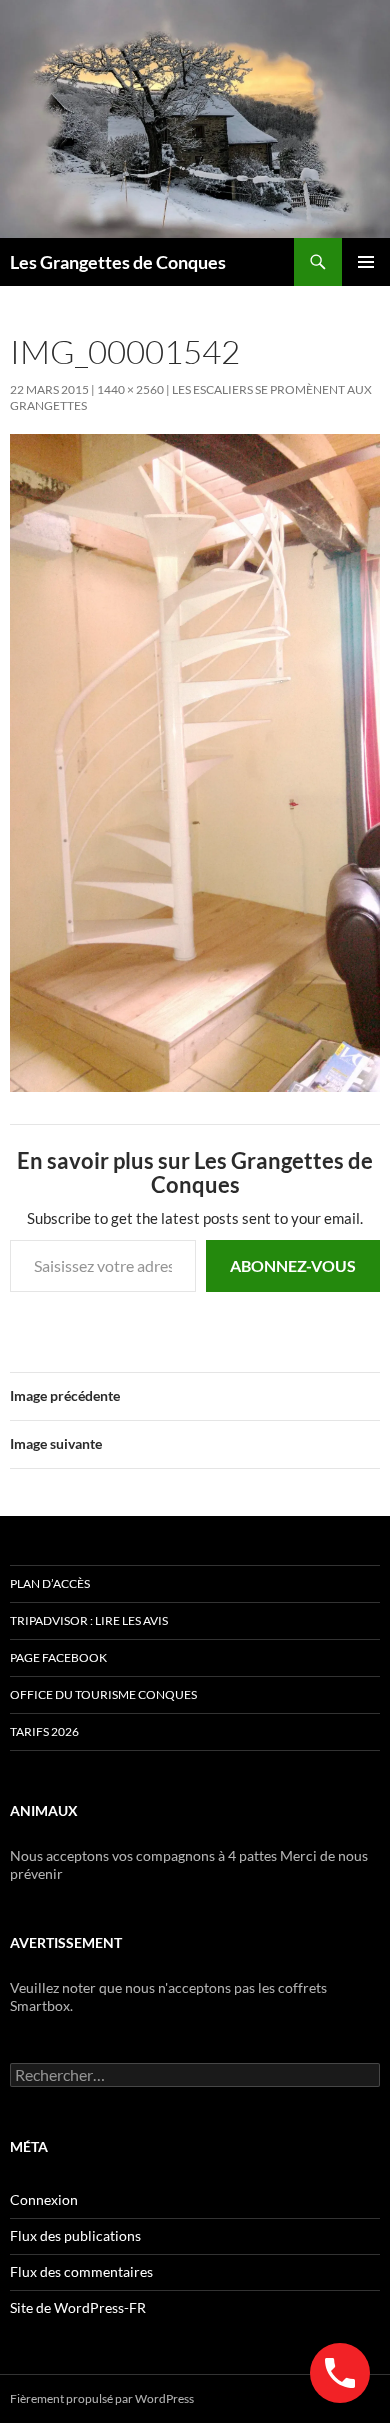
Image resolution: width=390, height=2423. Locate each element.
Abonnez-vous (293, 1265)
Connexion (44, 2199)
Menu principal (366, 262)
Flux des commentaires (81, 2271)
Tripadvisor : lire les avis (89, 1620)
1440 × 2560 (130, 389)
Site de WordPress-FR (78, 2307)
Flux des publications (75, 2235)
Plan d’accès (50, 1583)
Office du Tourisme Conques (103, 1694)
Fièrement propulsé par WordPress (102, 2398)
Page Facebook (58, 1657)
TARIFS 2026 (44, 1731)
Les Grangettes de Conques (118, 262)
